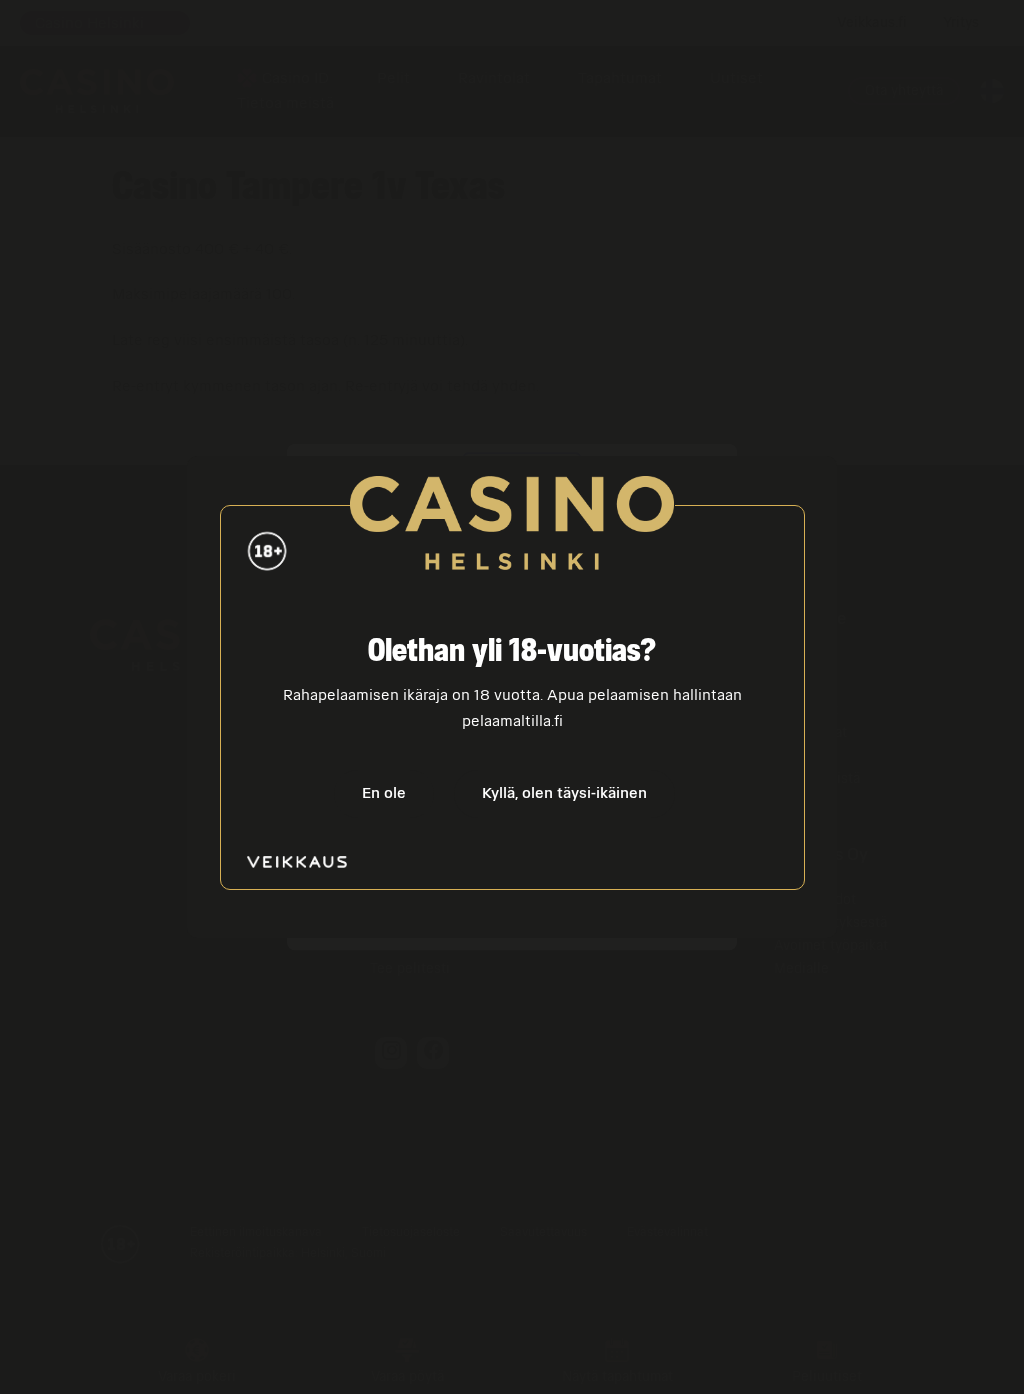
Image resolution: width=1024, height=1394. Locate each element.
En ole (384, 793)
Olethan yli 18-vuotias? (512, 652)
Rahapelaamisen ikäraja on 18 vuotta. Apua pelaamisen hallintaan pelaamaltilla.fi (512, 708)
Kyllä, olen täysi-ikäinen (564, 793)
